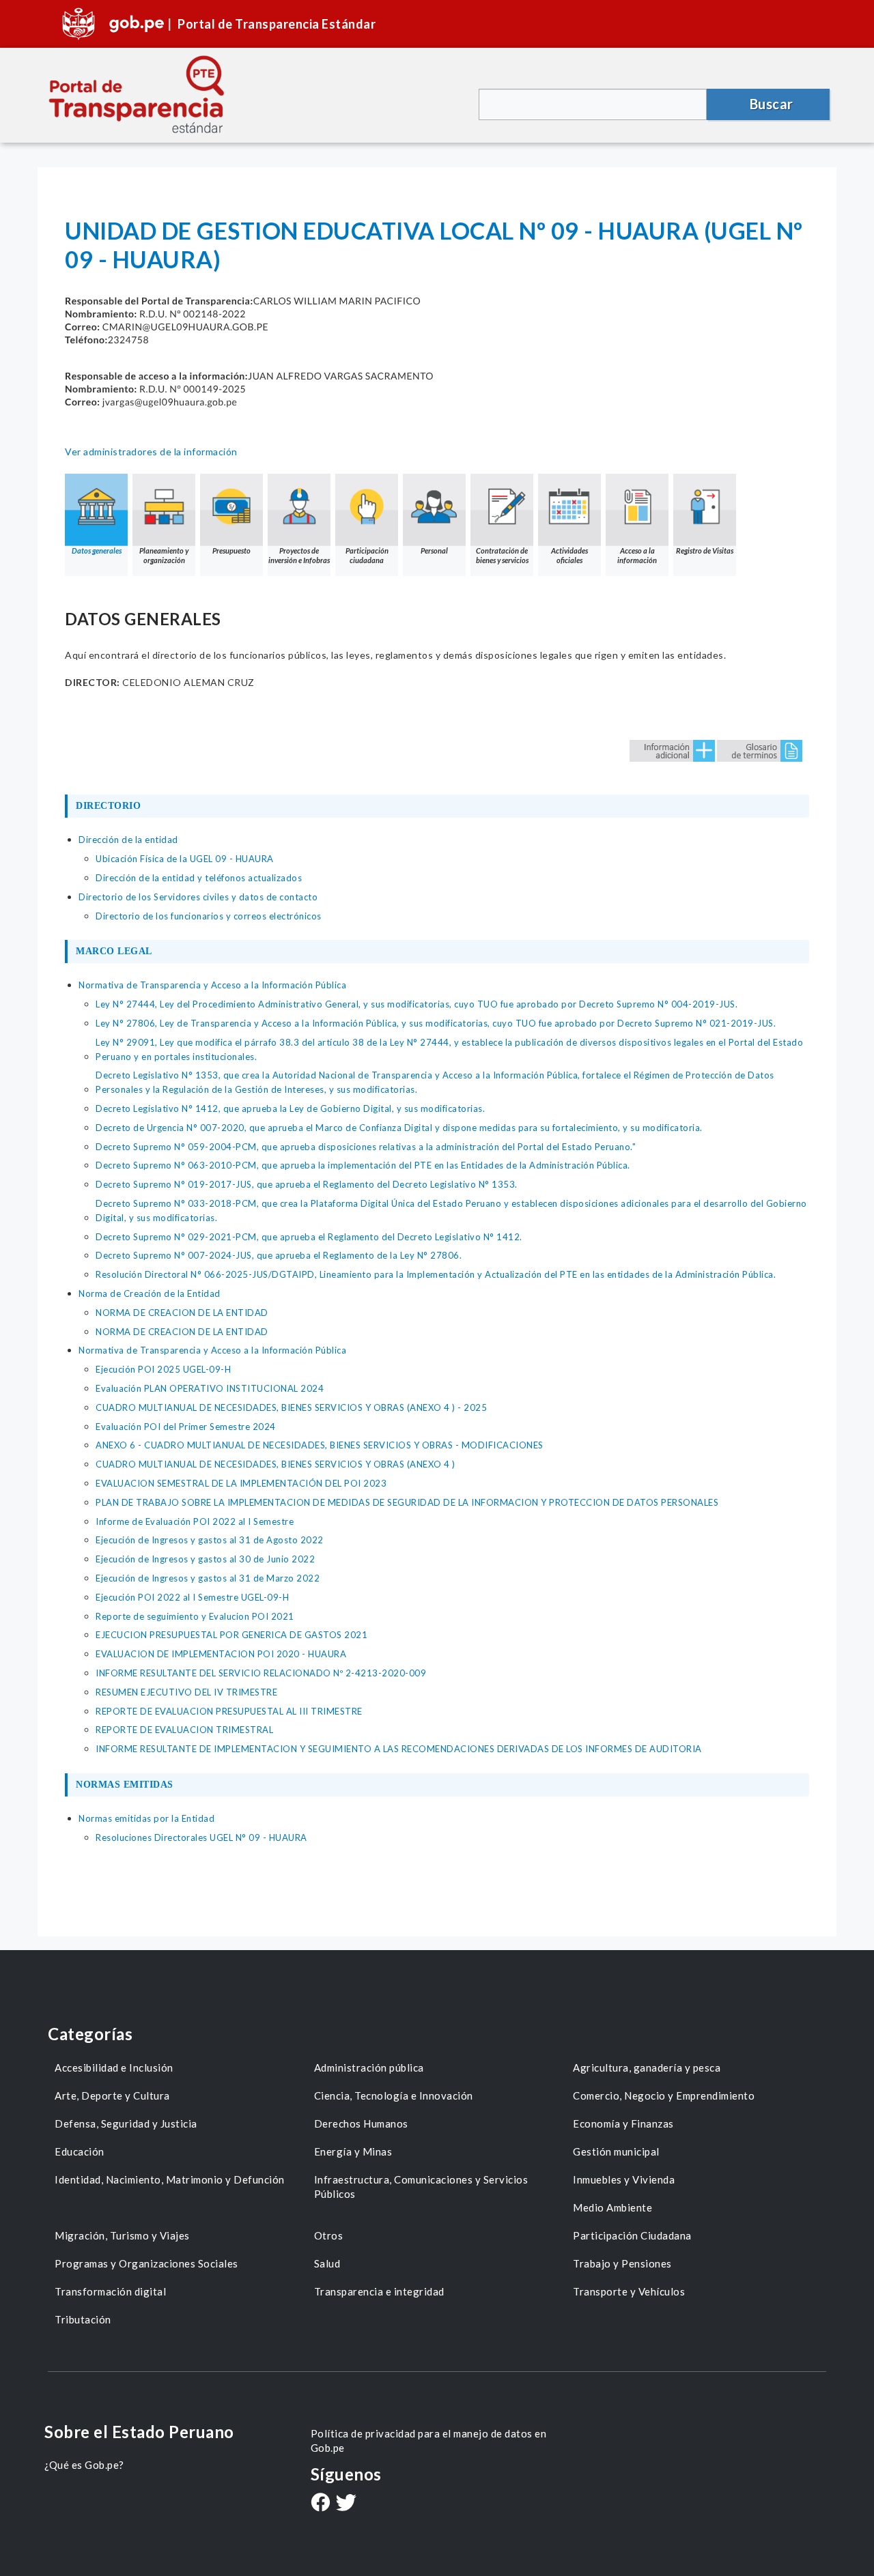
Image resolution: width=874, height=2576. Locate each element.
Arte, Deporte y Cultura (112, 2095)
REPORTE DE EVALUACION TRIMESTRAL (184, 1730)
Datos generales (97, 550)
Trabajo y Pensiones (622, 2263)
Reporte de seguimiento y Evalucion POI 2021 (195, 1616)
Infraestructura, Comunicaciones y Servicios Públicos (421, 2187)
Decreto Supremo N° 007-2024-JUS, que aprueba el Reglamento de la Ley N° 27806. (279, 1255)
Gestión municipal (616, 2151)
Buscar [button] (772, 104)
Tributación (83, 2319)
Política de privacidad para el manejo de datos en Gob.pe (429, 2441)
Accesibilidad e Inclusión (114, 2067)
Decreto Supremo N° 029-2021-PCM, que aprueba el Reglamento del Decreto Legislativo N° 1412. (309, 1237)
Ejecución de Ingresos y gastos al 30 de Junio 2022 (205, 1559)
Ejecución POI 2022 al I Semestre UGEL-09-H (192, 1597)
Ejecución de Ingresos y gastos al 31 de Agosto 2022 (210, 1540)
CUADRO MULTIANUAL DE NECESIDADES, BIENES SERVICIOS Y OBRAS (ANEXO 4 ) (276, 1464)
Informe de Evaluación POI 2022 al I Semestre (195, 1521)
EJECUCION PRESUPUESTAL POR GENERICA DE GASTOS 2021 (231, 1635)
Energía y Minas (353, 2151)
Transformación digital (110, 2291)
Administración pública (369, 2067)
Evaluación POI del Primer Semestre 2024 (186, 1427)
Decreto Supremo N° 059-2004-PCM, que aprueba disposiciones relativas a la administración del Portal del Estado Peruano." (366, 1147)
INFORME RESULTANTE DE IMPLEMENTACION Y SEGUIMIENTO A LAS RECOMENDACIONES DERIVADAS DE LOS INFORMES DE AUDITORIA (399, 1749)
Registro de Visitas (705, 550)
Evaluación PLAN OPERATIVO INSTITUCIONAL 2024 (210, 1388)
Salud (327, 2263)
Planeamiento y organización (164, 555)
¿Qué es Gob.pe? (84, 2465)
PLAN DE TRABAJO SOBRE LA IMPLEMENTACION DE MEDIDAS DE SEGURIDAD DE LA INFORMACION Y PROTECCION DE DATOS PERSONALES (407, 1502)
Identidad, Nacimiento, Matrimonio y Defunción (170, 2179)
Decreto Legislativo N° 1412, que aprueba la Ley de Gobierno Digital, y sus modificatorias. (290, 1108)
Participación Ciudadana (632, 2235)
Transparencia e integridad (379, 2291)
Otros (329, 2235)
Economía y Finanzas (623, 2123)
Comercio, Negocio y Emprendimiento (664, 2095)
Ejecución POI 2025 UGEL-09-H (163, 1369)
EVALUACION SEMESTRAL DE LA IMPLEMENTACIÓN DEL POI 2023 (241, 1483)
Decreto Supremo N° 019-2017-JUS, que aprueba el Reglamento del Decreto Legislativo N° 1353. (307, 1184)
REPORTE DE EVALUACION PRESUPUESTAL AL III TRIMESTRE (229, 1711)
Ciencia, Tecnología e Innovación (394, 2095)
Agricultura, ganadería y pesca (647, 2067)
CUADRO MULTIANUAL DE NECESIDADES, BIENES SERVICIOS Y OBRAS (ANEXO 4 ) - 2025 (291, 1407)
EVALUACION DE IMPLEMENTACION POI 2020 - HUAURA (221, 1654)
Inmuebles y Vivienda (624, 2179)
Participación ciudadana (367, 555)
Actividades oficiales (569, 555)
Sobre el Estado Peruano (139, 2432)
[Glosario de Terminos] (760, 750)
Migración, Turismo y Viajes (122, 2235)
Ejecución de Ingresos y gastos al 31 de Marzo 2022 (208, 1578)
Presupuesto (231, 550)
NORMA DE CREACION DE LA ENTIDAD (182, 1313)
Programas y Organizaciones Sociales (146, 2263)
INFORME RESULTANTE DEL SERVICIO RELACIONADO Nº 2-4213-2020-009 (261, 1673)
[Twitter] (346, 2504)
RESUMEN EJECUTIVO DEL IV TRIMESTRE (186, 1692)
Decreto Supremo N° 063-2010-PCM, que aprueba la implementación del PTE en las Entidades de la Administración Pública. (363, 1165)
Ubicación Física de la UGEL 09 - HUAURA (185, 859)
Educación (80, 2151)
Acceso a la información (637, 555)
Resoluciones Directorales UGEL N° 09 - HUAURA (201, 1837)
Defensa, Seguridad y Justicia (126, 2123)
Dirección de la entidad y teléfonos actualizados (199, 878)
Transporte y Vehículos (629, 2291)
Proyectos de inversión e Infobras (299, 555)
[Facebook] (320, 2504)
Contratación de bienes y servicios (502, 555)
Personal (434, 550)
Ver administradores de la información (151, 452)
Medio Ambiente (612, 2207)
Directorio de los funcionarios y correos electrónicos (209, 916)
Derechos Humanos (361, 2123)
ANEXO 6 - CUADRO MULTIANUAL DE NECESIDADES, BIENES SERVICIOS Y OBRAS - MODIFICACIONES (320, 1445)
